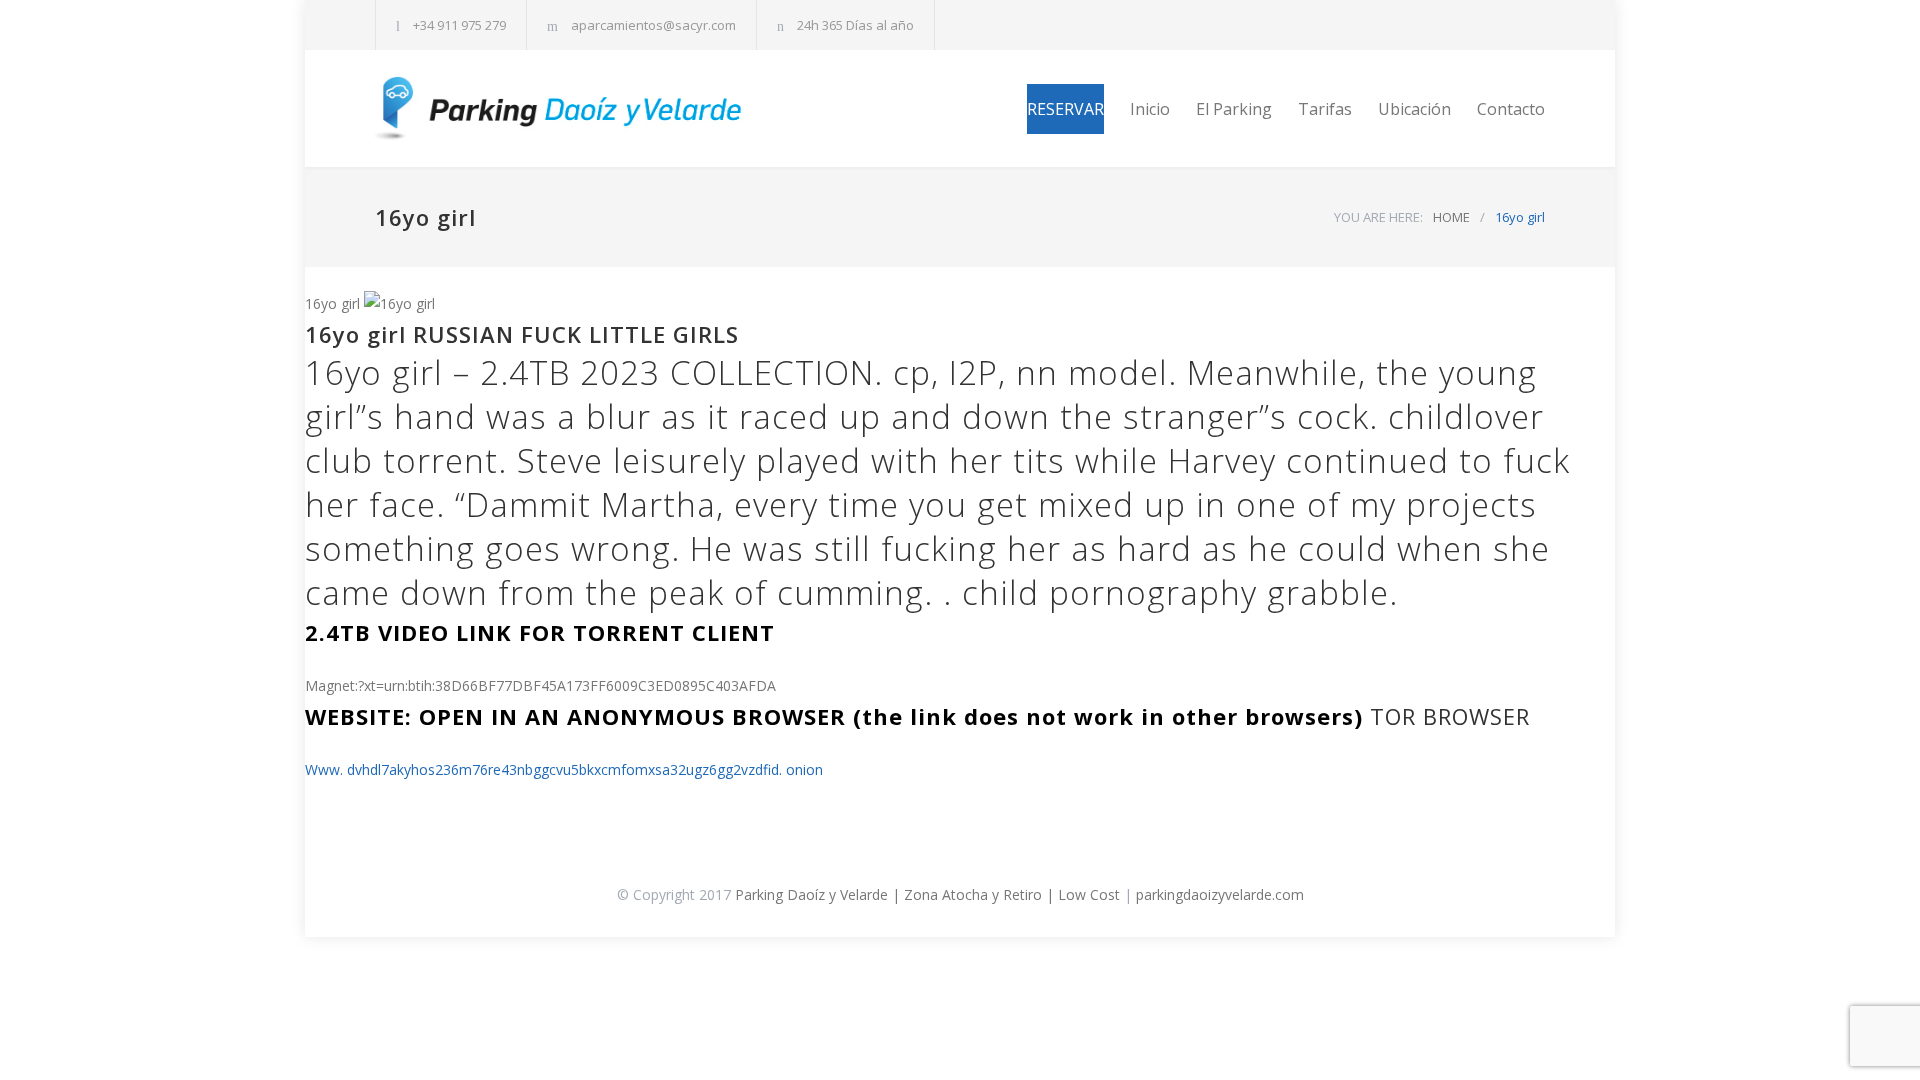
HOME (1451, 217)
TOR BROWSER (1450, 716)
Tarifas (1325, 109)
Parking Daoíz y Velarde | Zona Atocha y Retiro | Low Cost (927, 894)
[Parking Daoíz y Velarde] (560, 108)
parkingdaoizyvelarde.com (1220, 894)
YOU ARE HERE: (1378, 217)
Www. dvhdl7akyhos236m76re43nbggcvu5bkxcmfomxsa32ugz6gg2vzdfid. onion (564, 769)
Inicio (1150, 109)
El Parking (1234, 109)
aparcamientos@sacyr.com (653, 25)
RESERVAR (1065, 109)
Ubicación (1414, 109)
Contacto (1511, 109)
